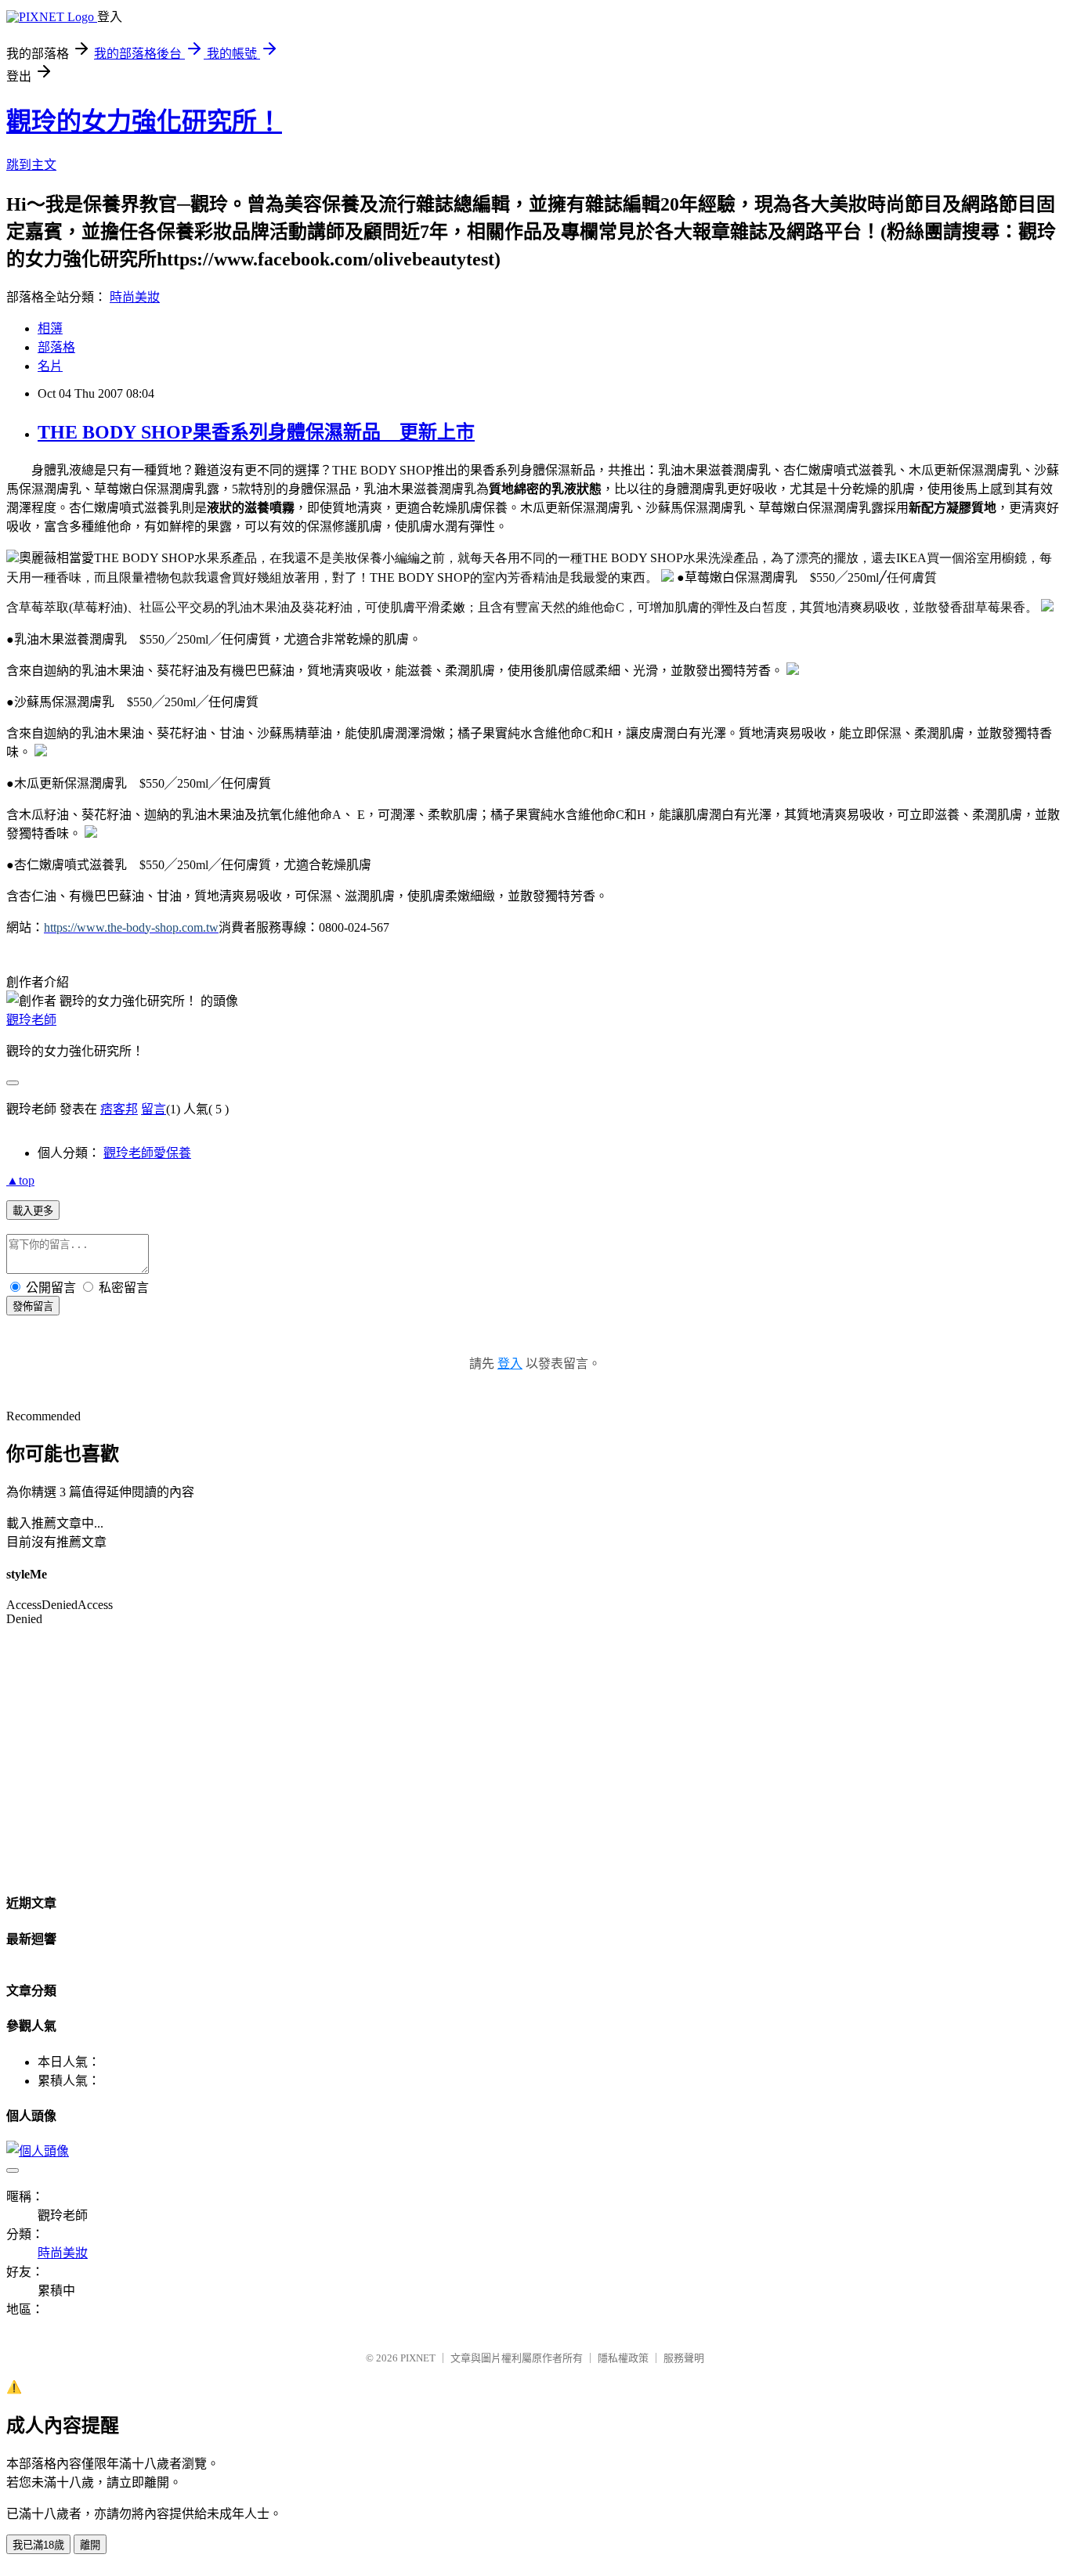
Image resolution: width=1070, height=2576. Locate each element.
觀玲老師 (31, 1020)
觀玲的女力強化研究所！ (144, 121)
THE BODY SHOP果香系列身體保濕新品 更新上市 (256, 432)
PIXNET (418, 2358)
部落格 (56, 347)
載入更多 (33, 1211)
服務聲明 (684, 2358)
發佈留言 (33, 1306)
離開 (90, 2545)
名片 (50, 366)
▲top (20, 1180)
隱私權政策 (623, 2358)
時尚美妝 (135, 297)
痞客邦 (119, 1109)
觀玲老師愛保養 (147, 1153)
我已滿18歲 (38, 2545)
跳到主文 (31, 165)
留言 (154, 1109)
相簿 (50, 328)
